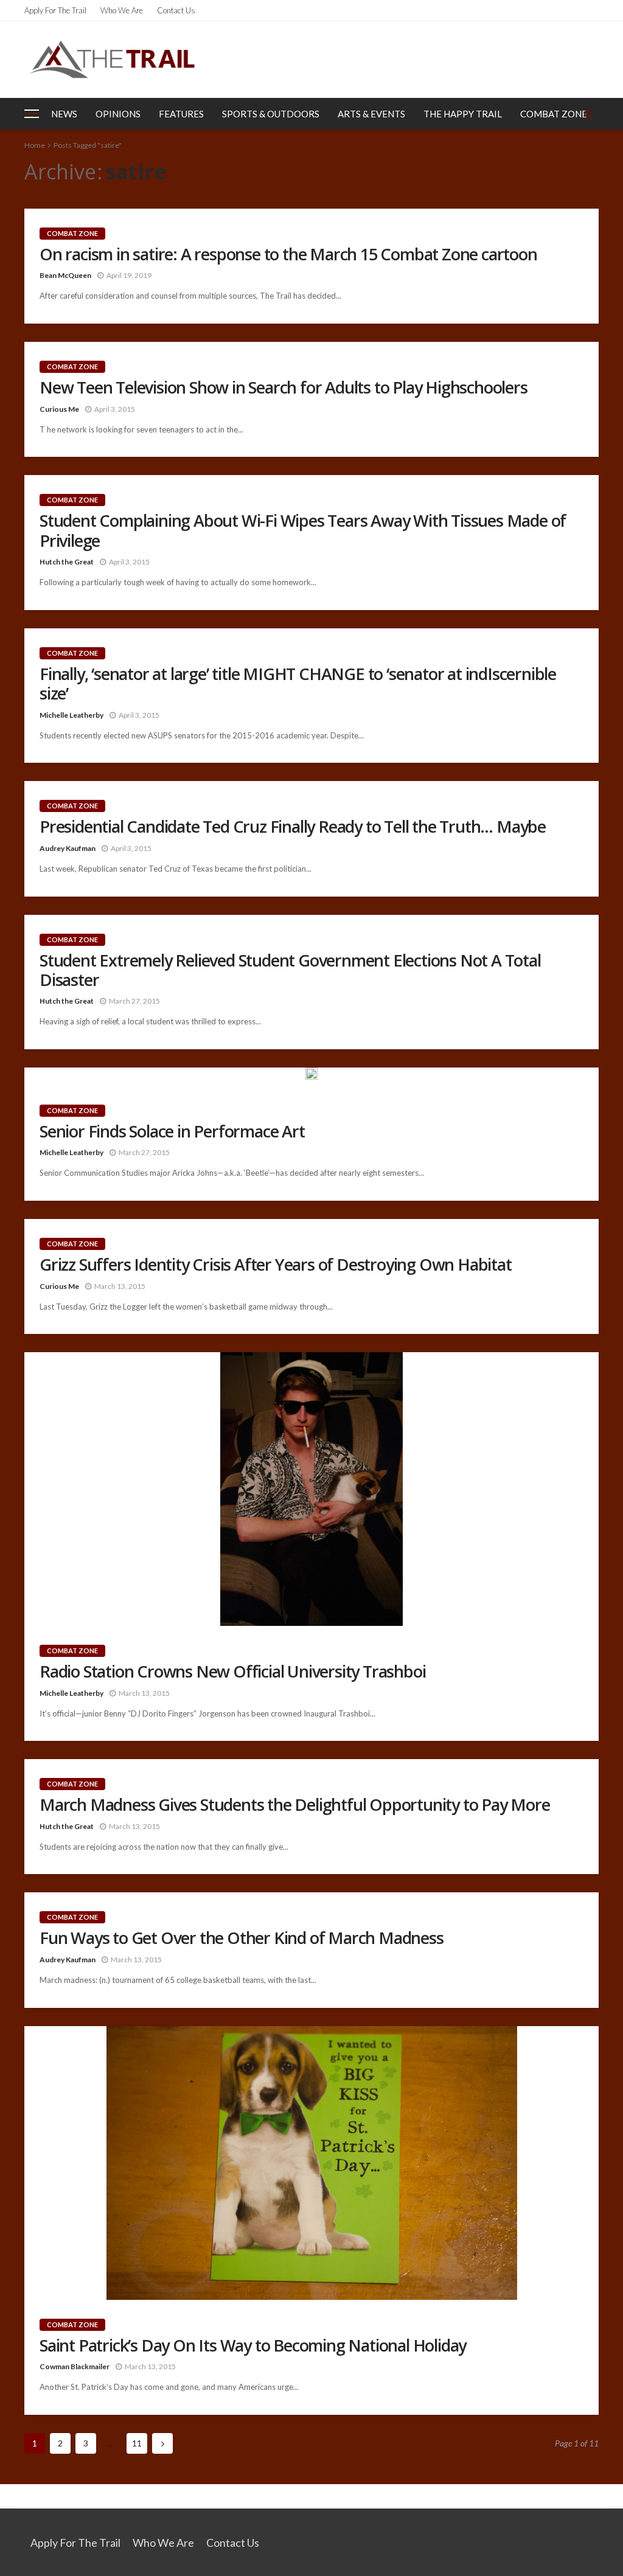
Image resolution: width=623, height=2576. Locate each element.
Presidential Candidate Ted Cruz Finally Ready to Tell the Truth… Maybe (293, 827)
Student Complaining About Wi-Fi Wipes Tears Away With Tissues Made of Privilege (303, 531)
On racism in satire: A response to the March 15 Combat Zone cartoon (288, 254)
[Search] (588, 114)
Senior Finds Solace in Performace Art (172, 1131)
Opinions (118, 114)
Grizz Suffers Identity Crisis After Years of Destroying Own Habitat (276, 1265)
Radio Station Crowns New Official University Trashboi (232, 1672)
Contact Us (176, 10)
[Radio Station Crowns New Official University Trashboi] (311, 1489)
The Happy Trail (463, 114)
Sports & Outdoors (271, 114)
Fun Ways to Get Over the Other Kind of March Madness (242, 1938)
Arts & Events (371, 114)
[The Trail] (112, 59)
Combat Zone (554, 114)
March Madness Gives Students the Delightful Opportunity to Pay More (295, 1805)
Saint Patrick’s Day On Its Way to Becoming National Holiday (253, 2345)
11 (137, 2443)
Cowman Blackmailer (75, 2366)
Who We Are (122, 10)
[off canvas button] (32, 114)
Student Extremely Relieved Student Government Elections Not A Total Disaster (290, 970)
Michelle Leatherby (71, 715)
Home (35, 145)
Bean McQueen (65, 275)
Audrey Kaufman (68, 848)
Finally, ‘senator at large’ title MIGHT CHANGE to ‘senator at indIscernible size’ (298, 684)
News (64, 114)
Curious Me (59, 409)
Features (181, 114)
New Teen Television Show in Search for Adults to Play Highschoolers (284, 387)
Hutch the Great (67, 562)
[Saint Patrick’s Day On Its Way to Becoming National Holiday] (311, 2163)
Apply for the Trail (55, 10)
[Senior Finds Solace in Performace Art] (311, 1077)
